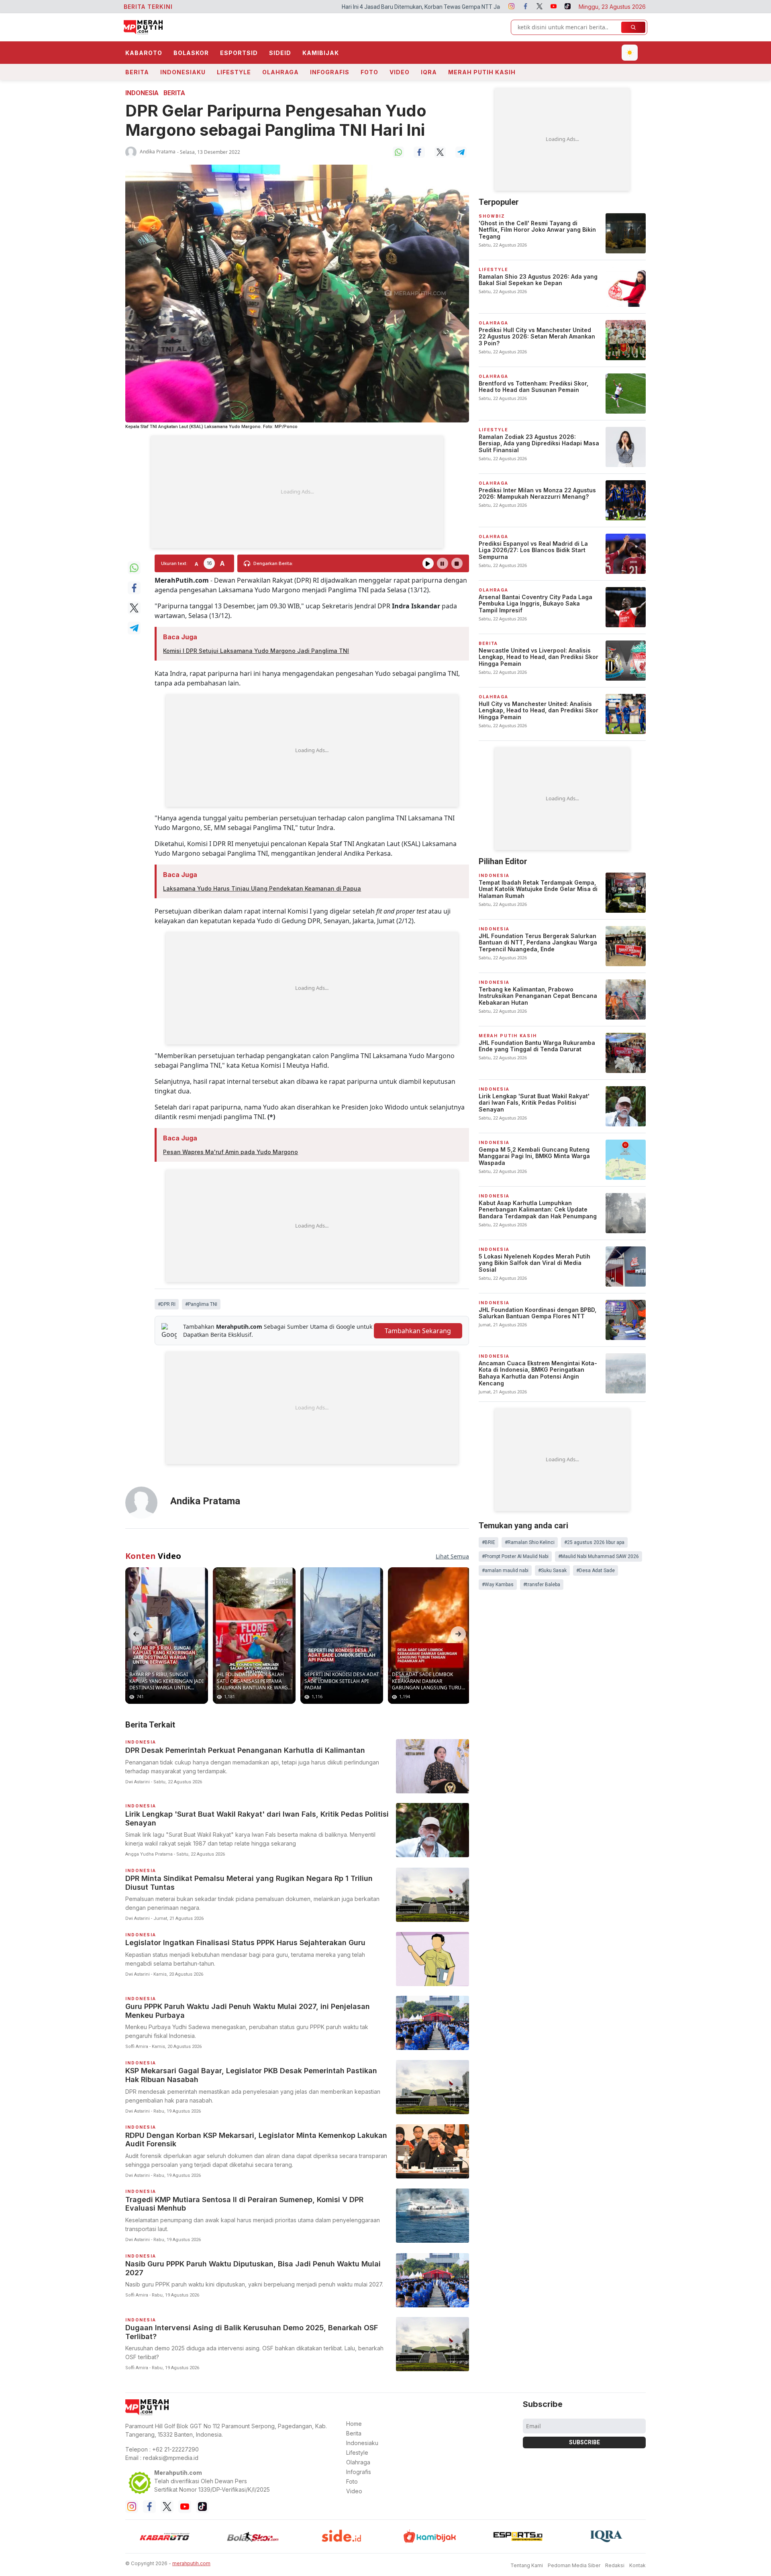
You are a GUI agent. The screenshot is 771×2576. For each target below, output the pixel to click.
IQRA (429, 72)
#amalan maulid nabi (505, 1570)
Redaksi (615, 2565)
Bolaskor (191, 53)
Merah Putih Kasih (482, 72)
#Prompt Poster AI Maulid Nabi (515, 1556)
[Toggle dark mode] (630, 53)
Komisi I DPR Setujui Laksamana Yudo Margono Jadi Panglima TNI (256, 651)
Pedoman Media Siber (574, 2565)
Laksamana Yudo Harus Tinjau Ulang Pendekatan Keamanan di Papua (262, 888)
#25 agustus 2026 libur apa (594, 1542)
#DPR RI (167, 1304)
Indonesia (142, 93)
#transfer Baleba (542, 1585)
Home (354, 2424)
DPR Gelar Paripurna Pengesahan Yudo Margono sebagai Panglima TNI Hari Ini (276, 120)
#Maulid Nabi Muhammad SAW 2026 (599, 1556)
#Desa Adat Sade (596, 1570)
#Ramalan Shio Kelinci (530, 1542)
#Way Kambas (498, 1585)
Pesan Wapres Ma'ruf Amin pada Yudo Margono (230, 1152)
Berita (137, 72)
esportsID (239, 53)
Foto (369, 72)
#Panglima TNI (201, 1304)
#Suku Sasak (552, 1570)
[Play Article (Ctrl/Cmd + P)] (428, 563)
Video (400, 72)
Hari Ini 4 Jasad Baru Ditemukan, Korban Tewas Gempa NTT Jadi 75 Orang (271, 7)
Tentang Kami (527, 2565)
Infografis (330, 72)
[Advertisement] (297, 492)
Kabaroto (144, 53)
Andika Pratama (158, 152)
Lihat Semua (452, 1556)
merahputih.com (191, 2563)
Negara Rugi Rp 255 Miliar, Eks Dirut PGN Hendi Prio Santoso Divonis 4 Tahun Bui (479, 7)
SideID (280, 53)
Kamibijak (321, 53)
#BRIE (489, 1542)
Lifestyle (234, 72)
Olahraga (280, 72)
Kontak (637, 2565)
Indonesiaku (183, 72)
